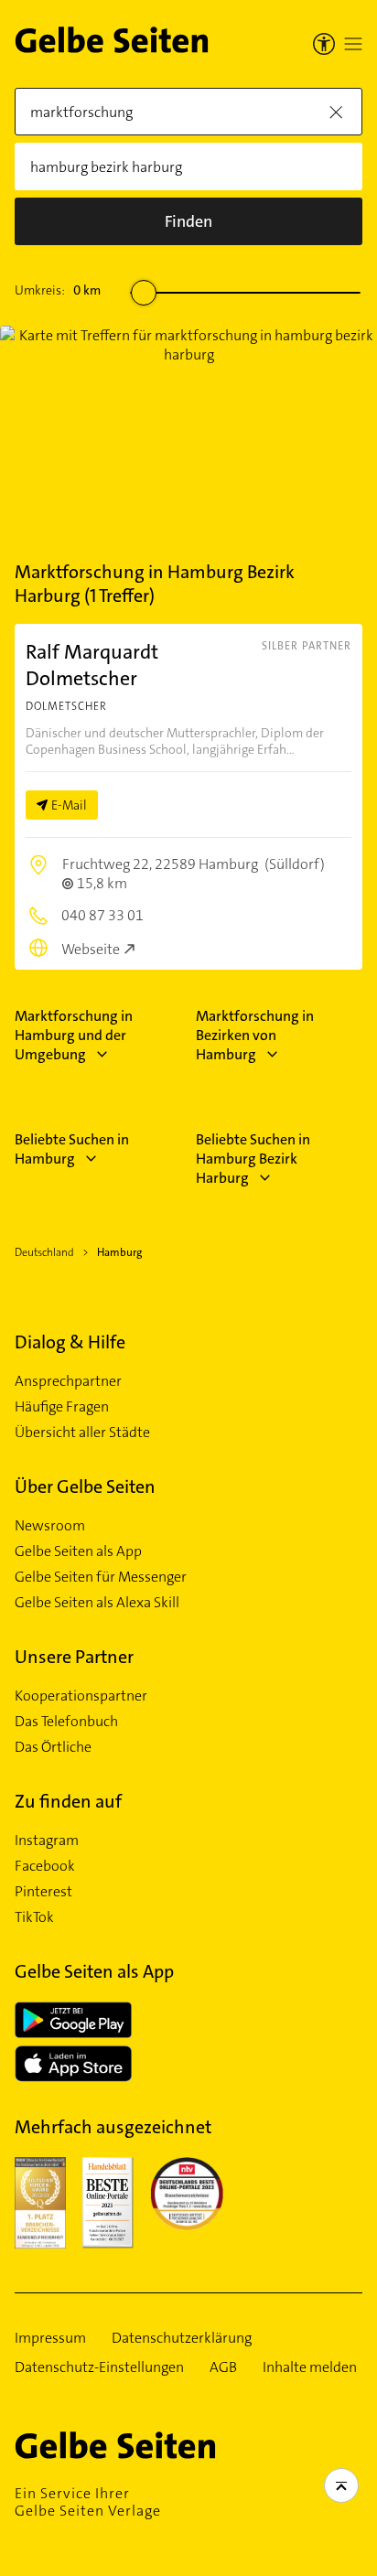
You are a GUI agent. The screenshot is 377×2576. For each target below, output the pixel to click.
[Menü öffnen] (353, 44)
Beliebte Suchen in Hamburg (72, 1149)
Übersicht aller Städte (82, 1433)
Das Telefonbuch (66, 1722)
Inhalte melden (310, 2367)
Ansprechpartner (68, 1381)
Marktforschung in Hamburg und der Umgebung (74, 1035)
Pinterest (43, 1892)
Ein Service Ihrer (88, 2502)
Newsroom (50, 1526)
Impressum (50, 2338)
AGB (223, 2367)
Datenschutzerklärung (182, 2338)
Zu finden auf (68, 1801)
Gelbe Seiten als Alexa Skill (97, 1603)
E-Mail (69, 805)
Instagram (47, 1841)
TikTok (34, 1917)
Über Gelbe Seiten (85, 1487)
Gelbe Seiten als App (78, 1551)
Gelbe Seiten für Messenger (101, 1577)
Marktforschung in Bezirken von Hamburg (255, 1035)
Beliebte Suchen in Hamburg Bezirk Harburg (253, 1159)
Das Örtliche (53, 1747)
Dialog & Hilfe (70, 1342)
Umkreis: (58, 290)
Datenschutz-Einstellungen (99, 2367)
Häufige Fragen (62, 1407)
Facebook (45, 1866)
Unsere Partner (74, 1657)
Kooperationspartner (81, 1696)
